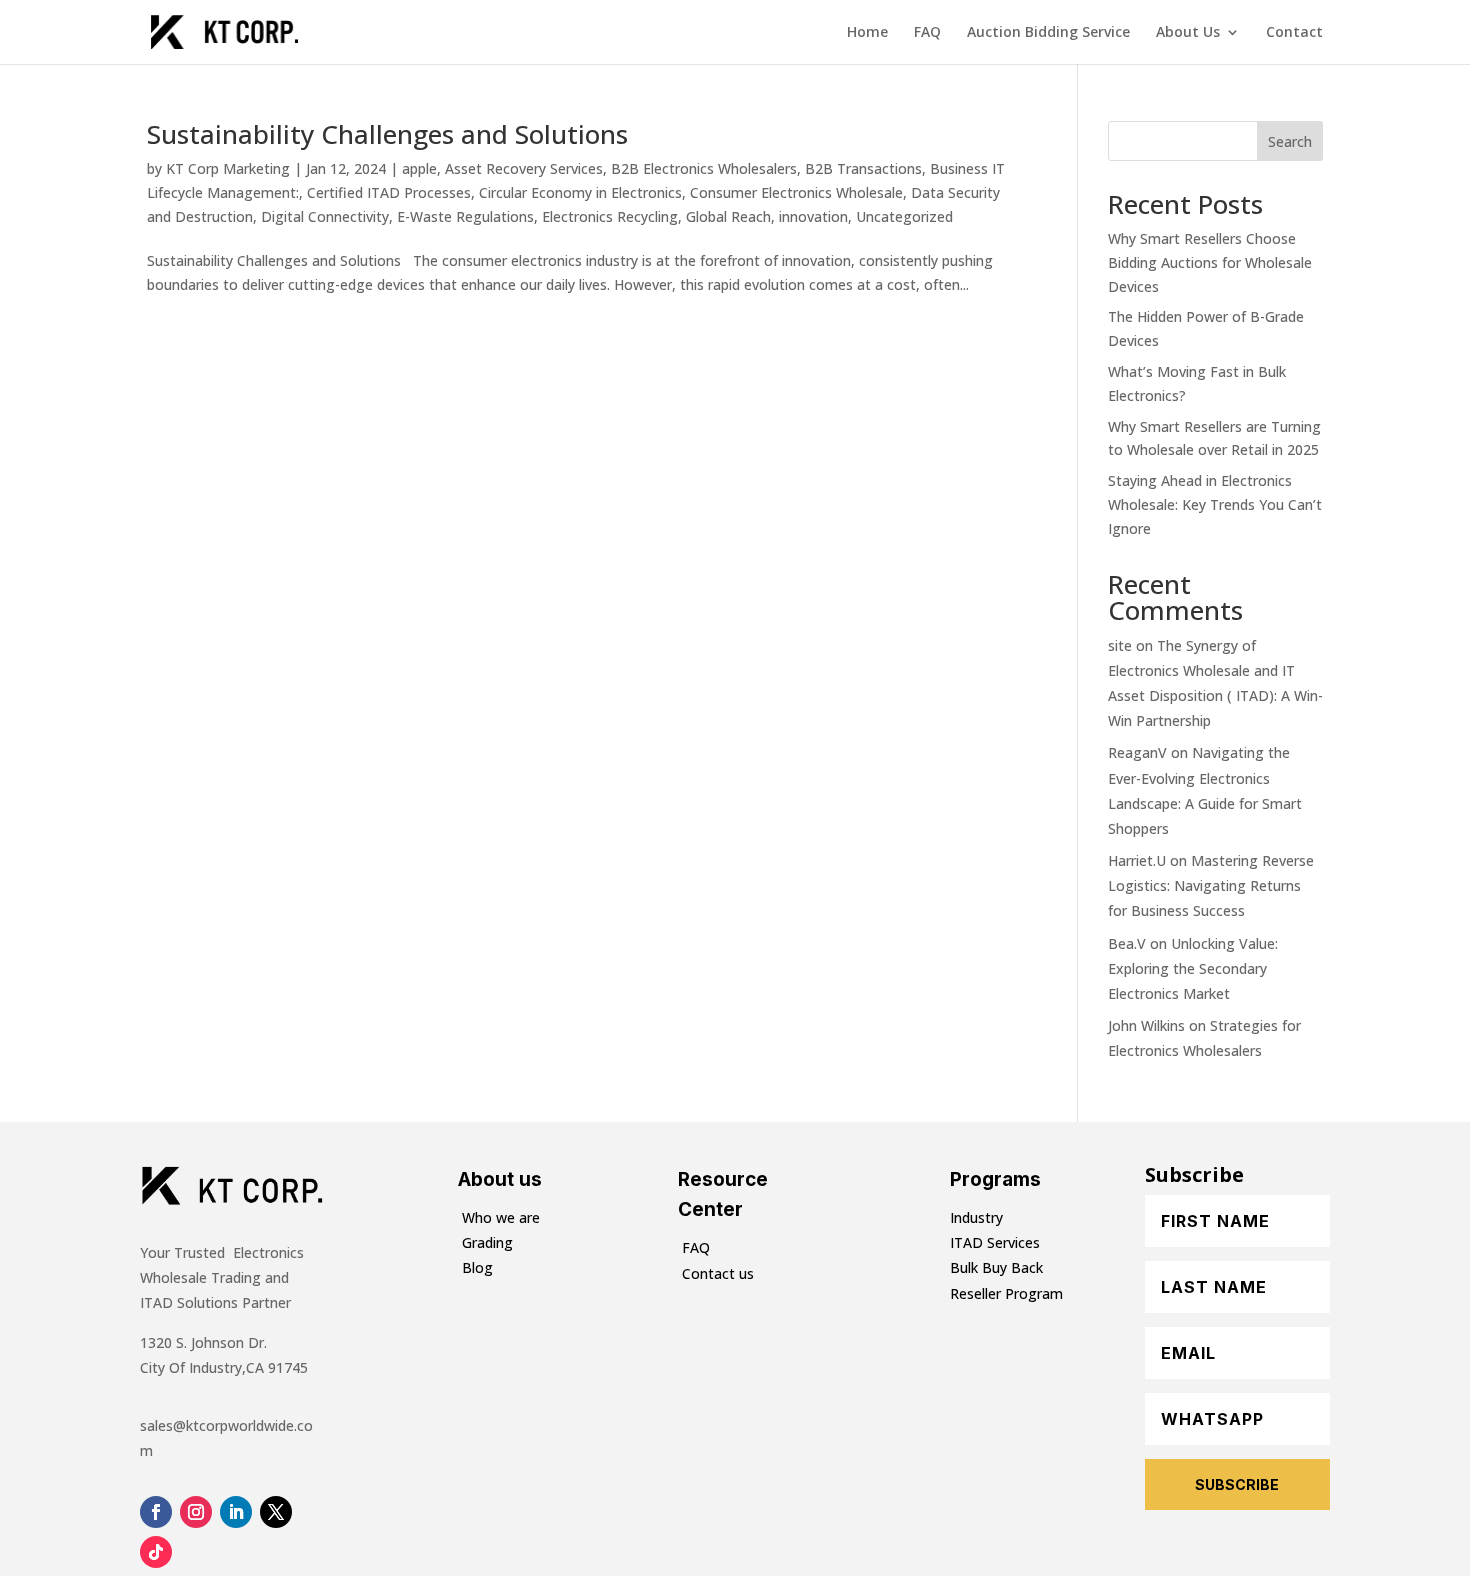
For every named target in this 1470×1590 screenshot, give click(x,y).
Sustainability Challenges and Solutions (387, 134)
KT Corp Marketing (228, 168)
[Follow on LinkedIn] (236, 1512)
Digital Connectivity (325, 216)
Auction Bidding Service (1048, 33)
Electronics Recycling (610, 216)
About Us (1188, 33)
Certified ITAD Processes (389, 192)
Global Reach (728, 216)
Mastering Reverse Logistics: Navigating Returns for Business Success (1211, 885)
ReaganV (1137, 752)
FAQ (927, 33)
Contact (1294, 33)
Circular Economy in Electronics (580, 192)
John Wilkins (1146, 1025)
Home (867, 33)
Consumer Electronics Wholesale (796, 192)
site (1120, 645)
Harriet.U (1137, 860)
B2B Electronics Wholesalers (704, 168)
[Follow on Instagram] (196, 1512)
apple (419, 168)
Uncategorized (904, 216)
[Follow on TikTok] (156, 1552)
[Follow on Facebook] (156, 1512)
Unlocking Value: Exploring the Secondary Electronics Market (1193, 968)
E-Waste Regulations (465, 216)
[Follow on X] (276, 1512)
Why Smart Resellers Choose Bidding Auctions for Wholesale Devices (1210, 262)
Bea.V (1127, 943)
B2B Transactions (863, 168)
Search (1290, 141)
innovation (813, 216)
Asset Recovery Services (524, 168)
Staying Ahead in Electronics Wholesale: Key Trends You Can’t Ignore (1215, 504)
